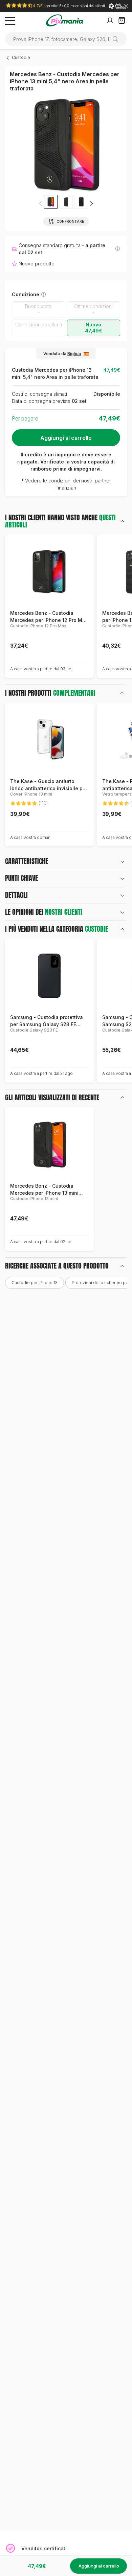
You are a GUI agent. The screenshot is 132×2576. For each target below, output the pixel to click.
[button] (91, 203)
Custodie (21, 57)
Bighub (74, 354)
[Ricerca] (118, 39)
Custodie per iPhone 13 (35, 1283)
